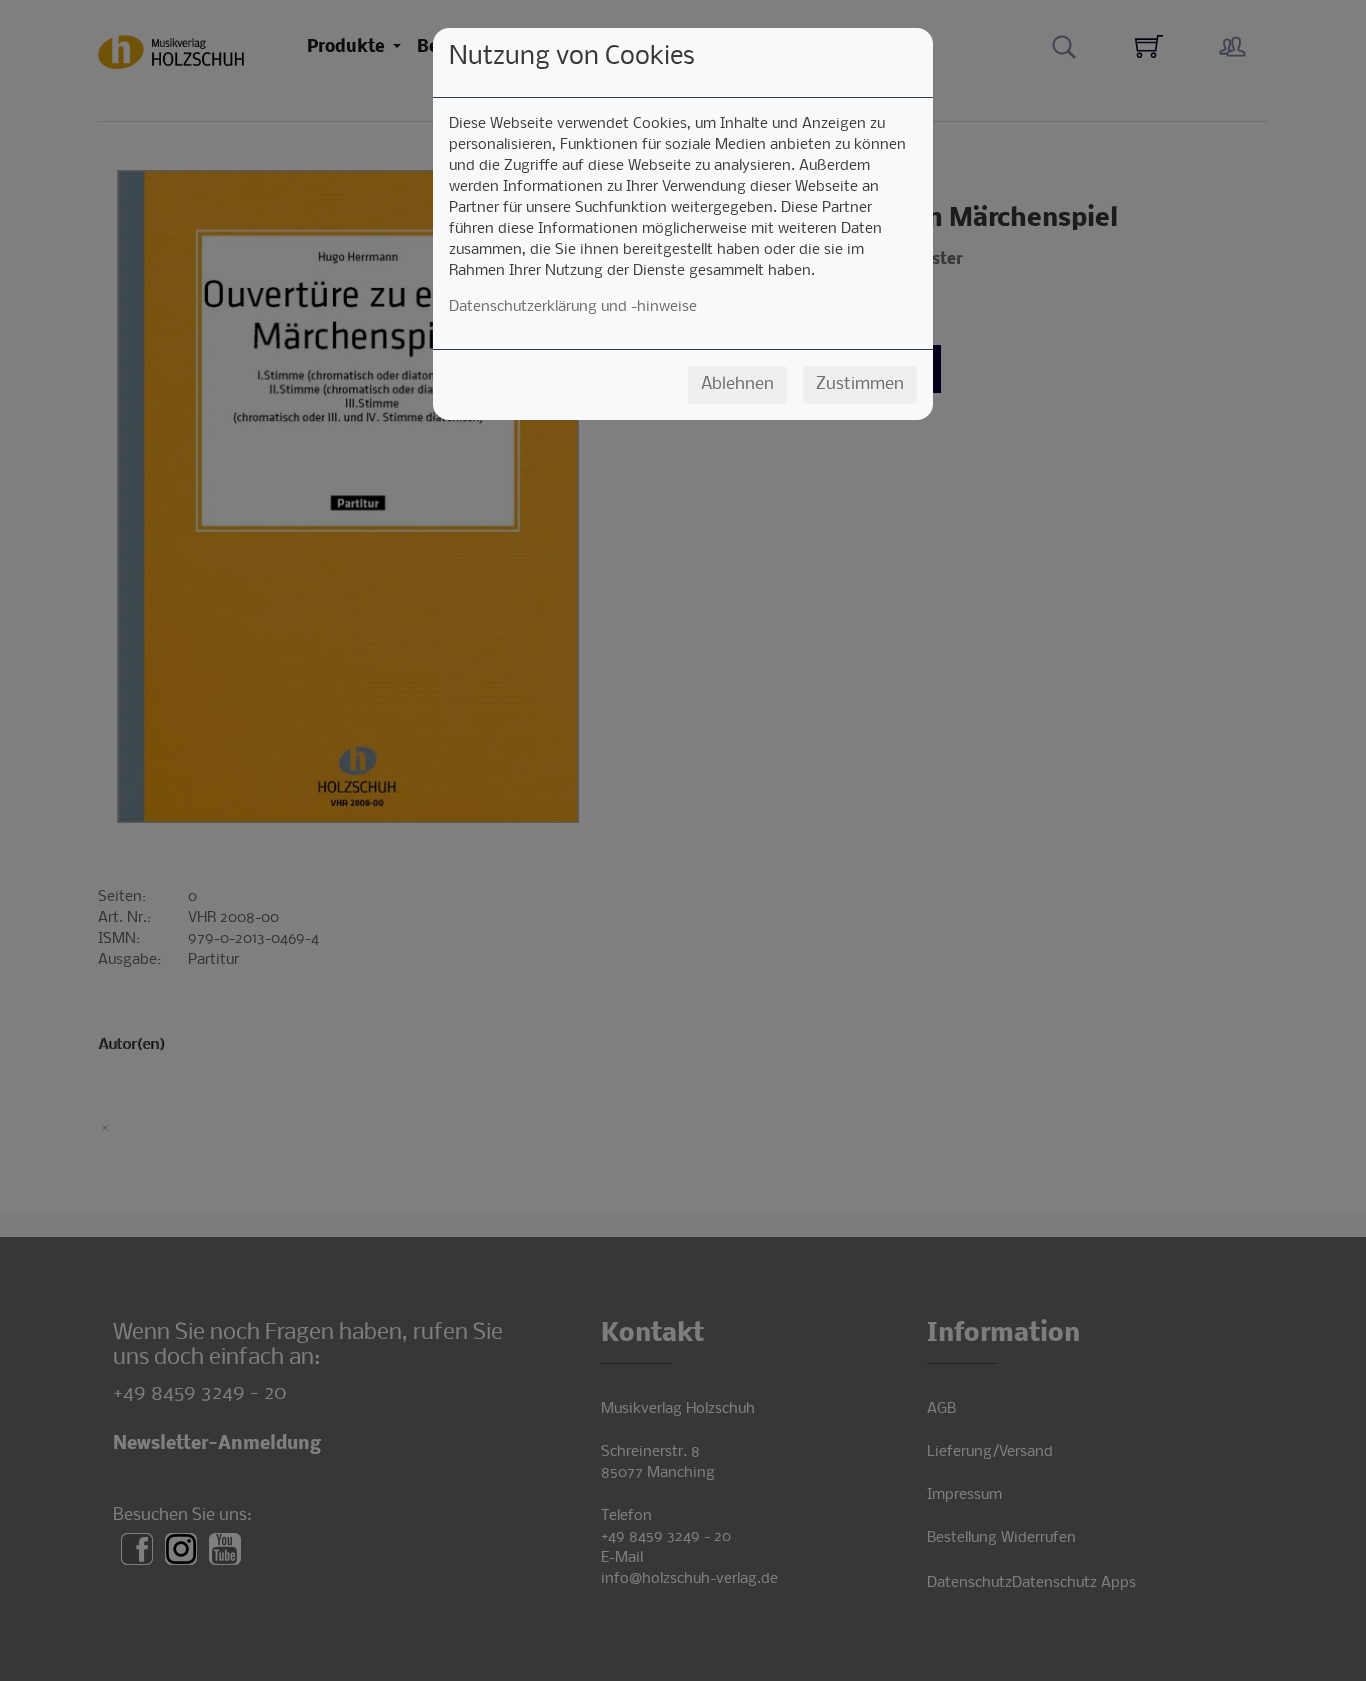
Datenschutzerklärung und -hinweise (573, 307)
